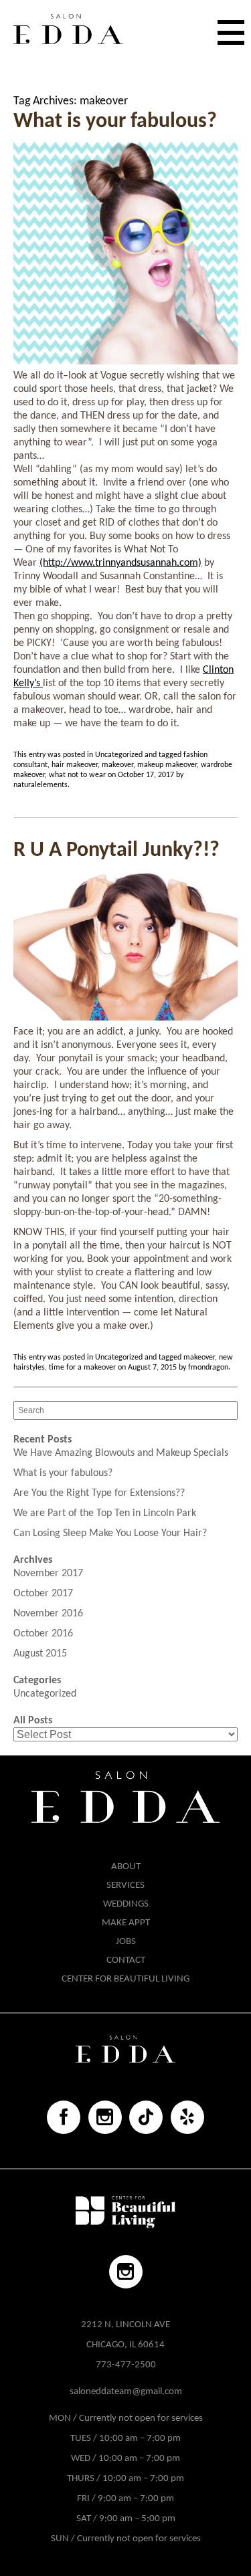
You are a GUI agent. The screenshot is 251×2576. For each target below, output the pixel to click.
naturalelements (40, 785)
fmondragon (208, 1368)
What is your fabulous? (115, 122)
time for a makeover (82, 1368)
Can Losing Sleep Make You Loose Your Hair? (110, 1533)
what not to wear (77, 775)
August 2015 (40, 1654)
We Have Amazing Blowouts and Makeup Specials (121, 1453)
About (126, 1867)
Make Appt (126, 1923)
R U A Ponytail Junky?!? (116, 851)
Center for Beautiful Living (125, 1979)
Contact (126, 1960)
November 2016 (48, 1614)
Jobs (126, 1942)
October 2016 (43, 1634)
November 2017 (48, 1574)
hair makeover (75, 765)
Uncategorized (119, 755)
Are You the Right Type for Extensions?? (99, 1493)
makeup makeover (167, 765)
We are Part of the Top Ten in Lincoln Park (105, 1513)
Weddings (126, 1904)
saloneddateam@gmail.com (126, 2392)
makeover (117, 765)
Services (125, 1886)
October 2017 (43, 1594)
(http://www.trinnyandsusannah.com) (120, 563)
